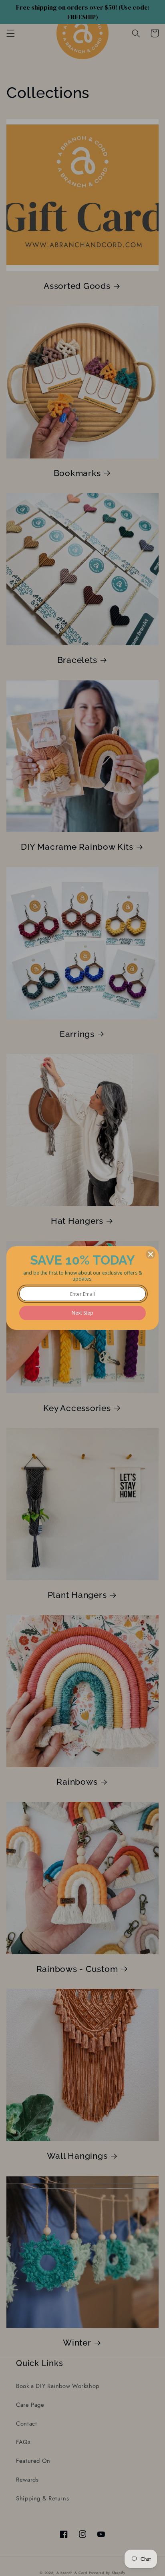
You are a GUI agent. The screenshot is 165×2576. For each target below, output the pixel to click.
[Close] (151, 1254)
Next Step (82, 1313)
